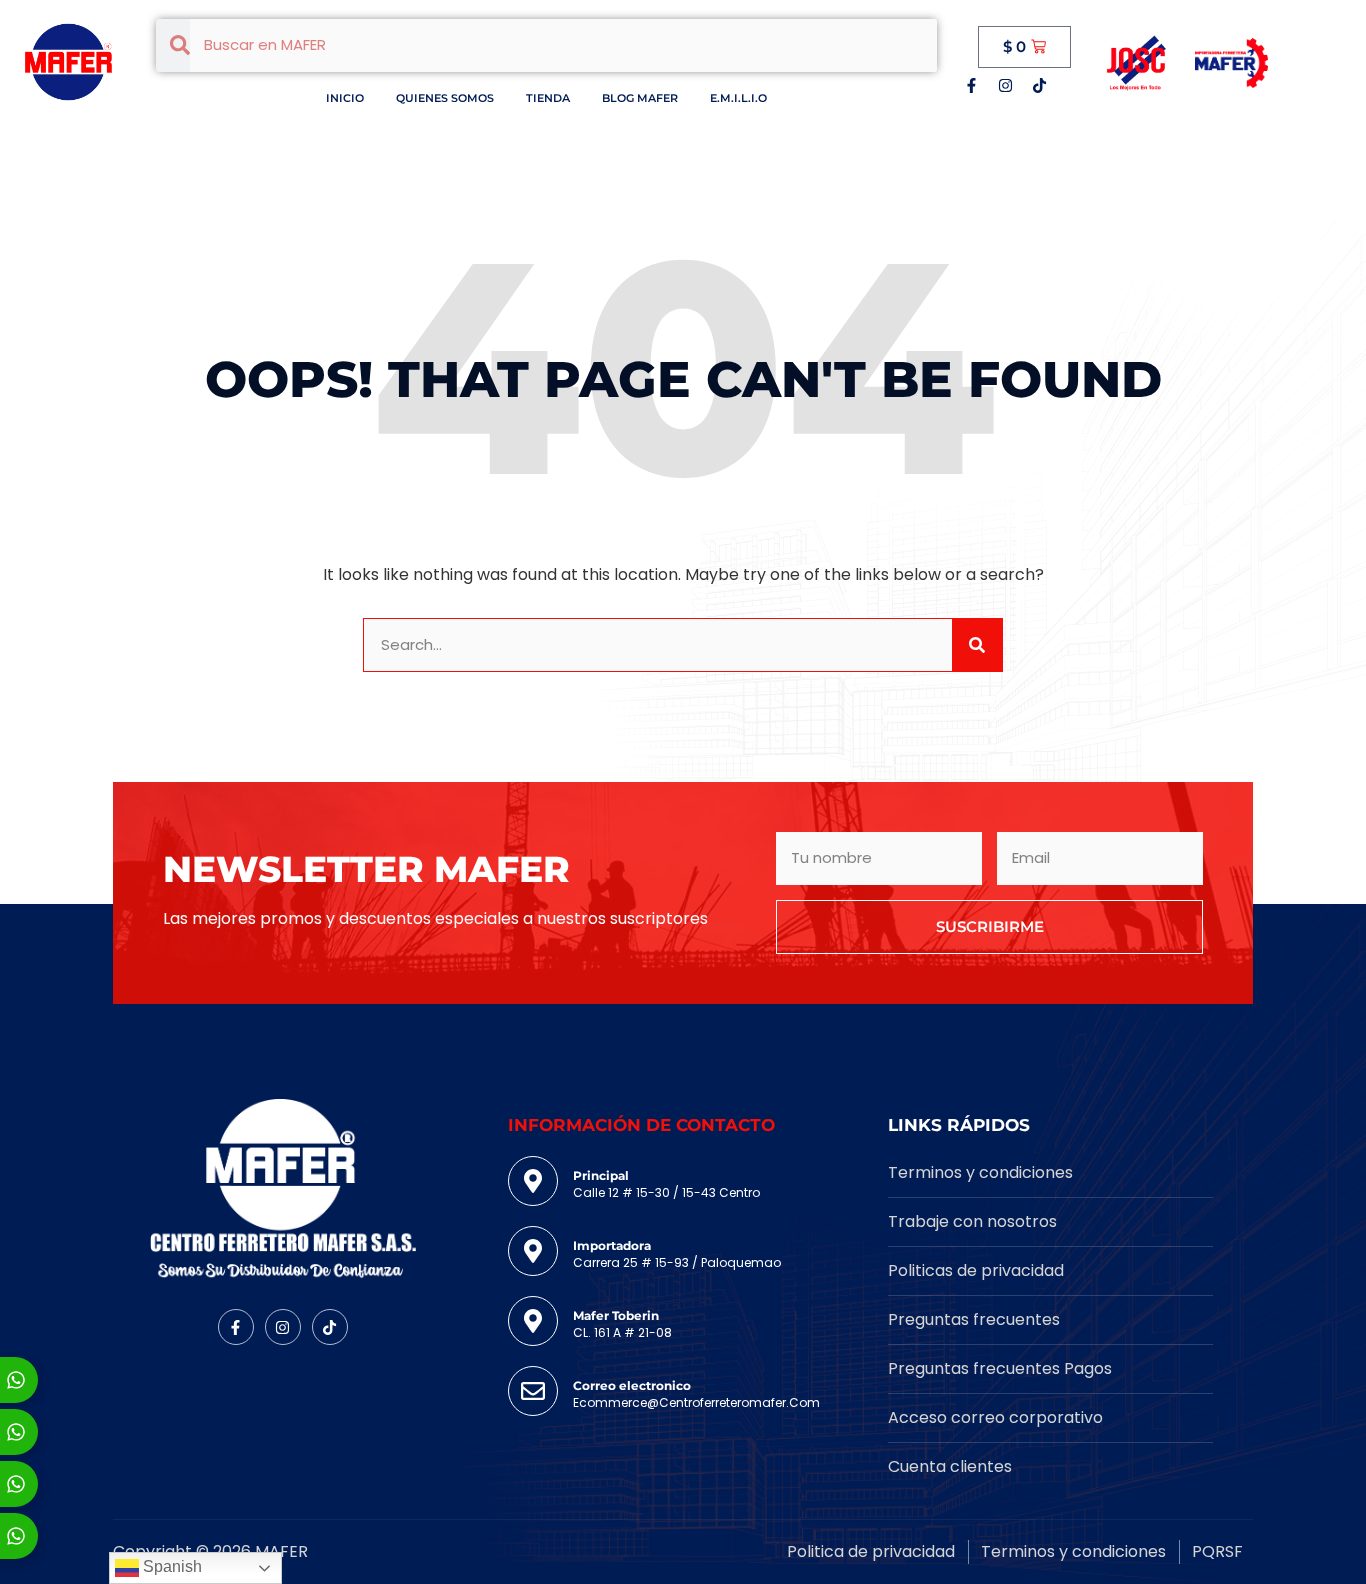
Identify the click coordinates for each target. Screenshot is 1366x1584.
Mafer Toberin (616, 1315)
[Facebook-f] (971, 85)
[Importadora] (533, 1251)
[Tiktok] (1039, 85)
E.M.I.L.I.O (738, 98)
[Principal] (533, 1181)
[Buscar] (977, 645)
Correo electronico (632, 1385)
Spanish (170, 1566)
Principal (601, 1175)
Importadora (612, 1245)
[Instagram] (1005, 85)
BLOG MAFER (640, 98)
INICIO (345, 98)
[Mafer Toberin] (533, 1321)
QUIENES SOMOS (445, 98)
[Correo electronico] (533, 1391)
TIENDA (548, 98)
